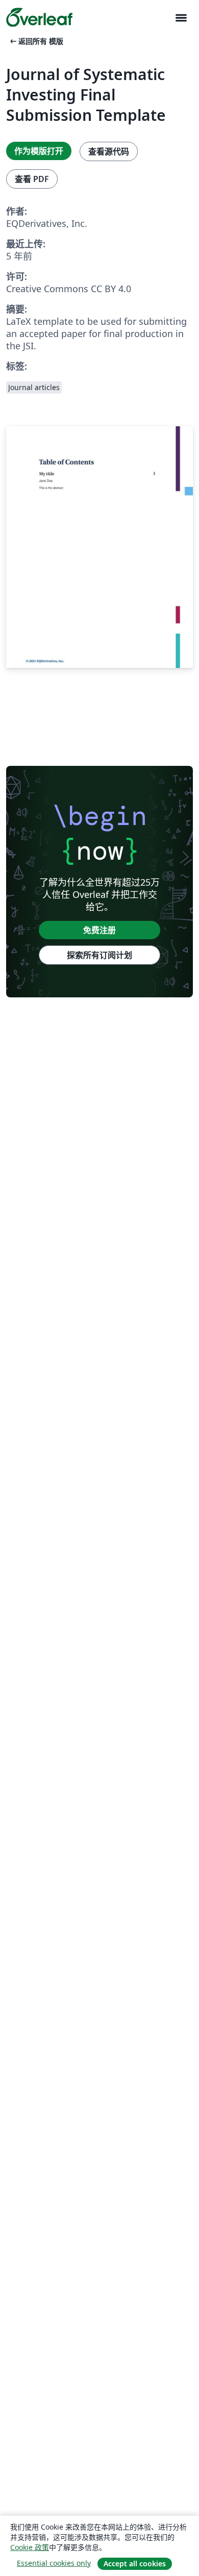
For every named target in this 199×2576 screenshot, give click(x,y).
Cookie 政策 (30, 2547)
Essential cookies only (54, 2563)
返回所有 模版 (36, 41)
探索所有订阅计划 (99, 955)
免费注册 (99, 930)
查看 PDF (32, 179)
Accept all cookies (135, 2564)
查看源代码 (109, 151)
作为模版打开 (39, 151)
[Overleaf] (39, 17)
